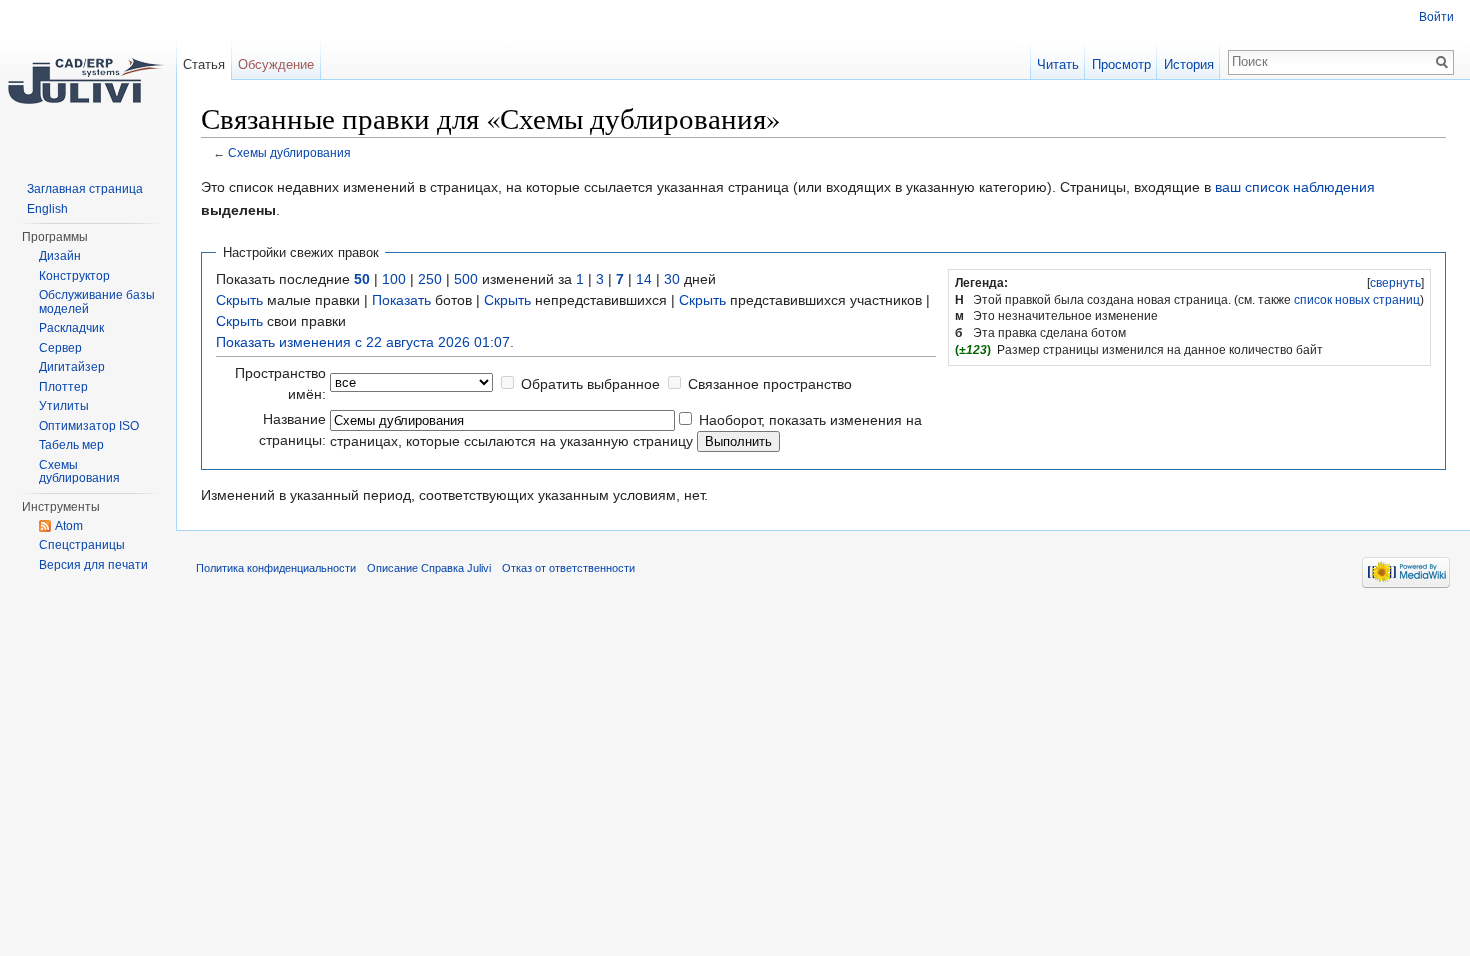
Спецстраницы (82, 545)
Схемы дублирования (289, 152)
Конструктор (74, 276)
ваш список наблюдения (1295, 187)
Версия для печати (93, 565)
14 (644, 279)
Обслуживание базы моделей (97, 302)
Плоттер (63, 387)
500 (466, 279)
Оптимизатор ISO (89, 426)
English (47, 209)
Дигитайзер (72, 367)
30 (672, 279)
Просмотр (1121, 64)
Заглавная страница (85, 189)
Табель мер (71, 445)
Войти (1436, 17)
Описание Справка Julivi (429, 568)
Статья (204, 64)
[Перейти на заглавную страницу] (88, 80)
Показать (401, 300)
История (1189, 64)
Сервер (60, 348)
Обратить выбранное (590, 384)
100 (394, 279)
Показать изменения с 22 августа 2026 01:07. (365, 342)
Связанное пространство (770, 384)
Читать (1058, 64)
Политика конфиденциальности (276, 568)
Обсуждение (276, 64)
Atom (69, 526)
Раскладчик (71, 328)
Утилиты (64, 406)
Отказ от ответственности (568, 568)
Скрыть (239, 300)
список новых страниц (1357, 300)
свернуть (1395, 283)
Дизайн (60, 256)
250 (430, 279)
